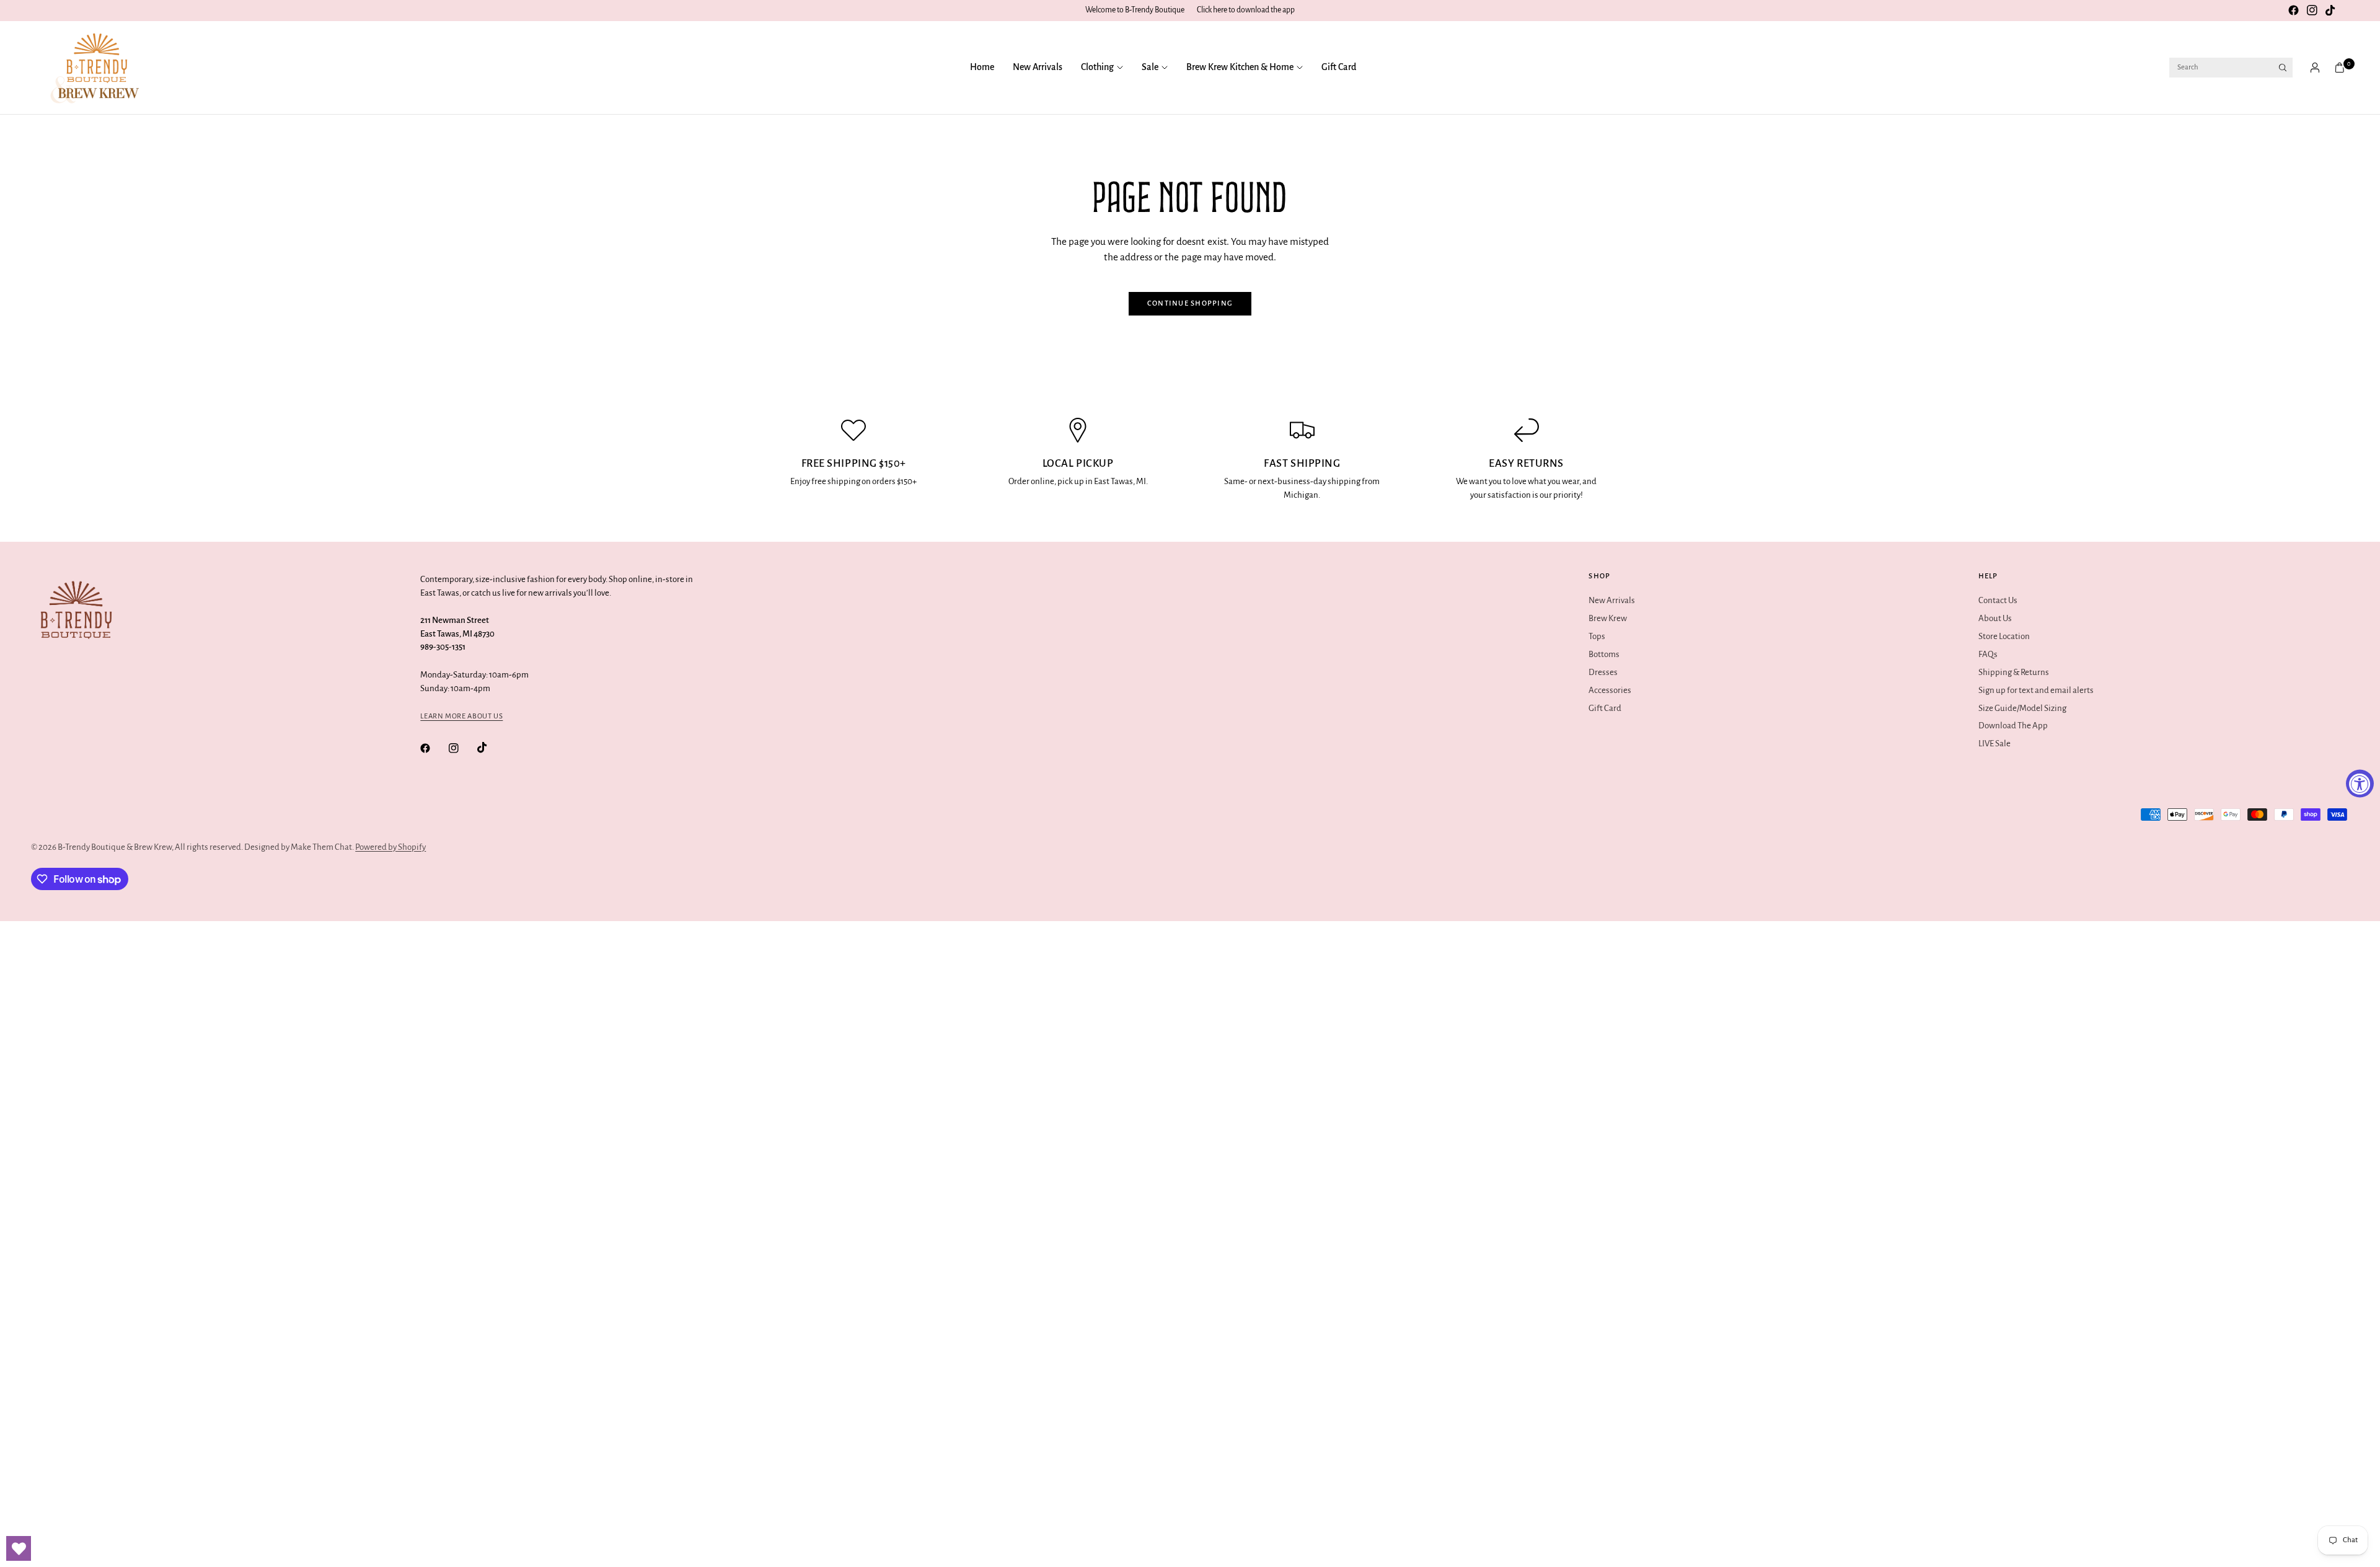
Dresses (1603, 672)
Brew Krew (1608, 618)
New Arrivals (1038, 67)
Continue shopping (1190, 303)
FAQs (1988, 654)
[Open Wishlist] (19, 1548)
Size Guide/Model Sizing (2022, 708)
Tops (1597, 636)
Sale (1150, 67)
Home (982, 67)
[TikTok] (2330, 11)
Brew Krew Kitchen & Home (1240, 67)
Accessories (1610, 690)
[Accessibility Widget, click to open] (2360, 784)
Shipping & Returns (2014, 672)
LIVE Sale (1994, 744)
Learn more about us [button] (461, 716)
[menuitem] (987, 68)
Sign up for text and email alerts (2036, 690)
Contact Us (1998, 600)
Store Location (2004, 636)
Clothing (1097, 67)
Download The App (2013, 726)
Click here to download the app (1246, 10)
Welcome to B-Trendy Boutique (1135, 10)
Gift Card (1339, 67)
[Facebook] (2293, 11)
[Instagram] (2312, 11)
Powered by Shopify (390, 847)
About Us (1995, 618)
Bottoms (1604, 654)
